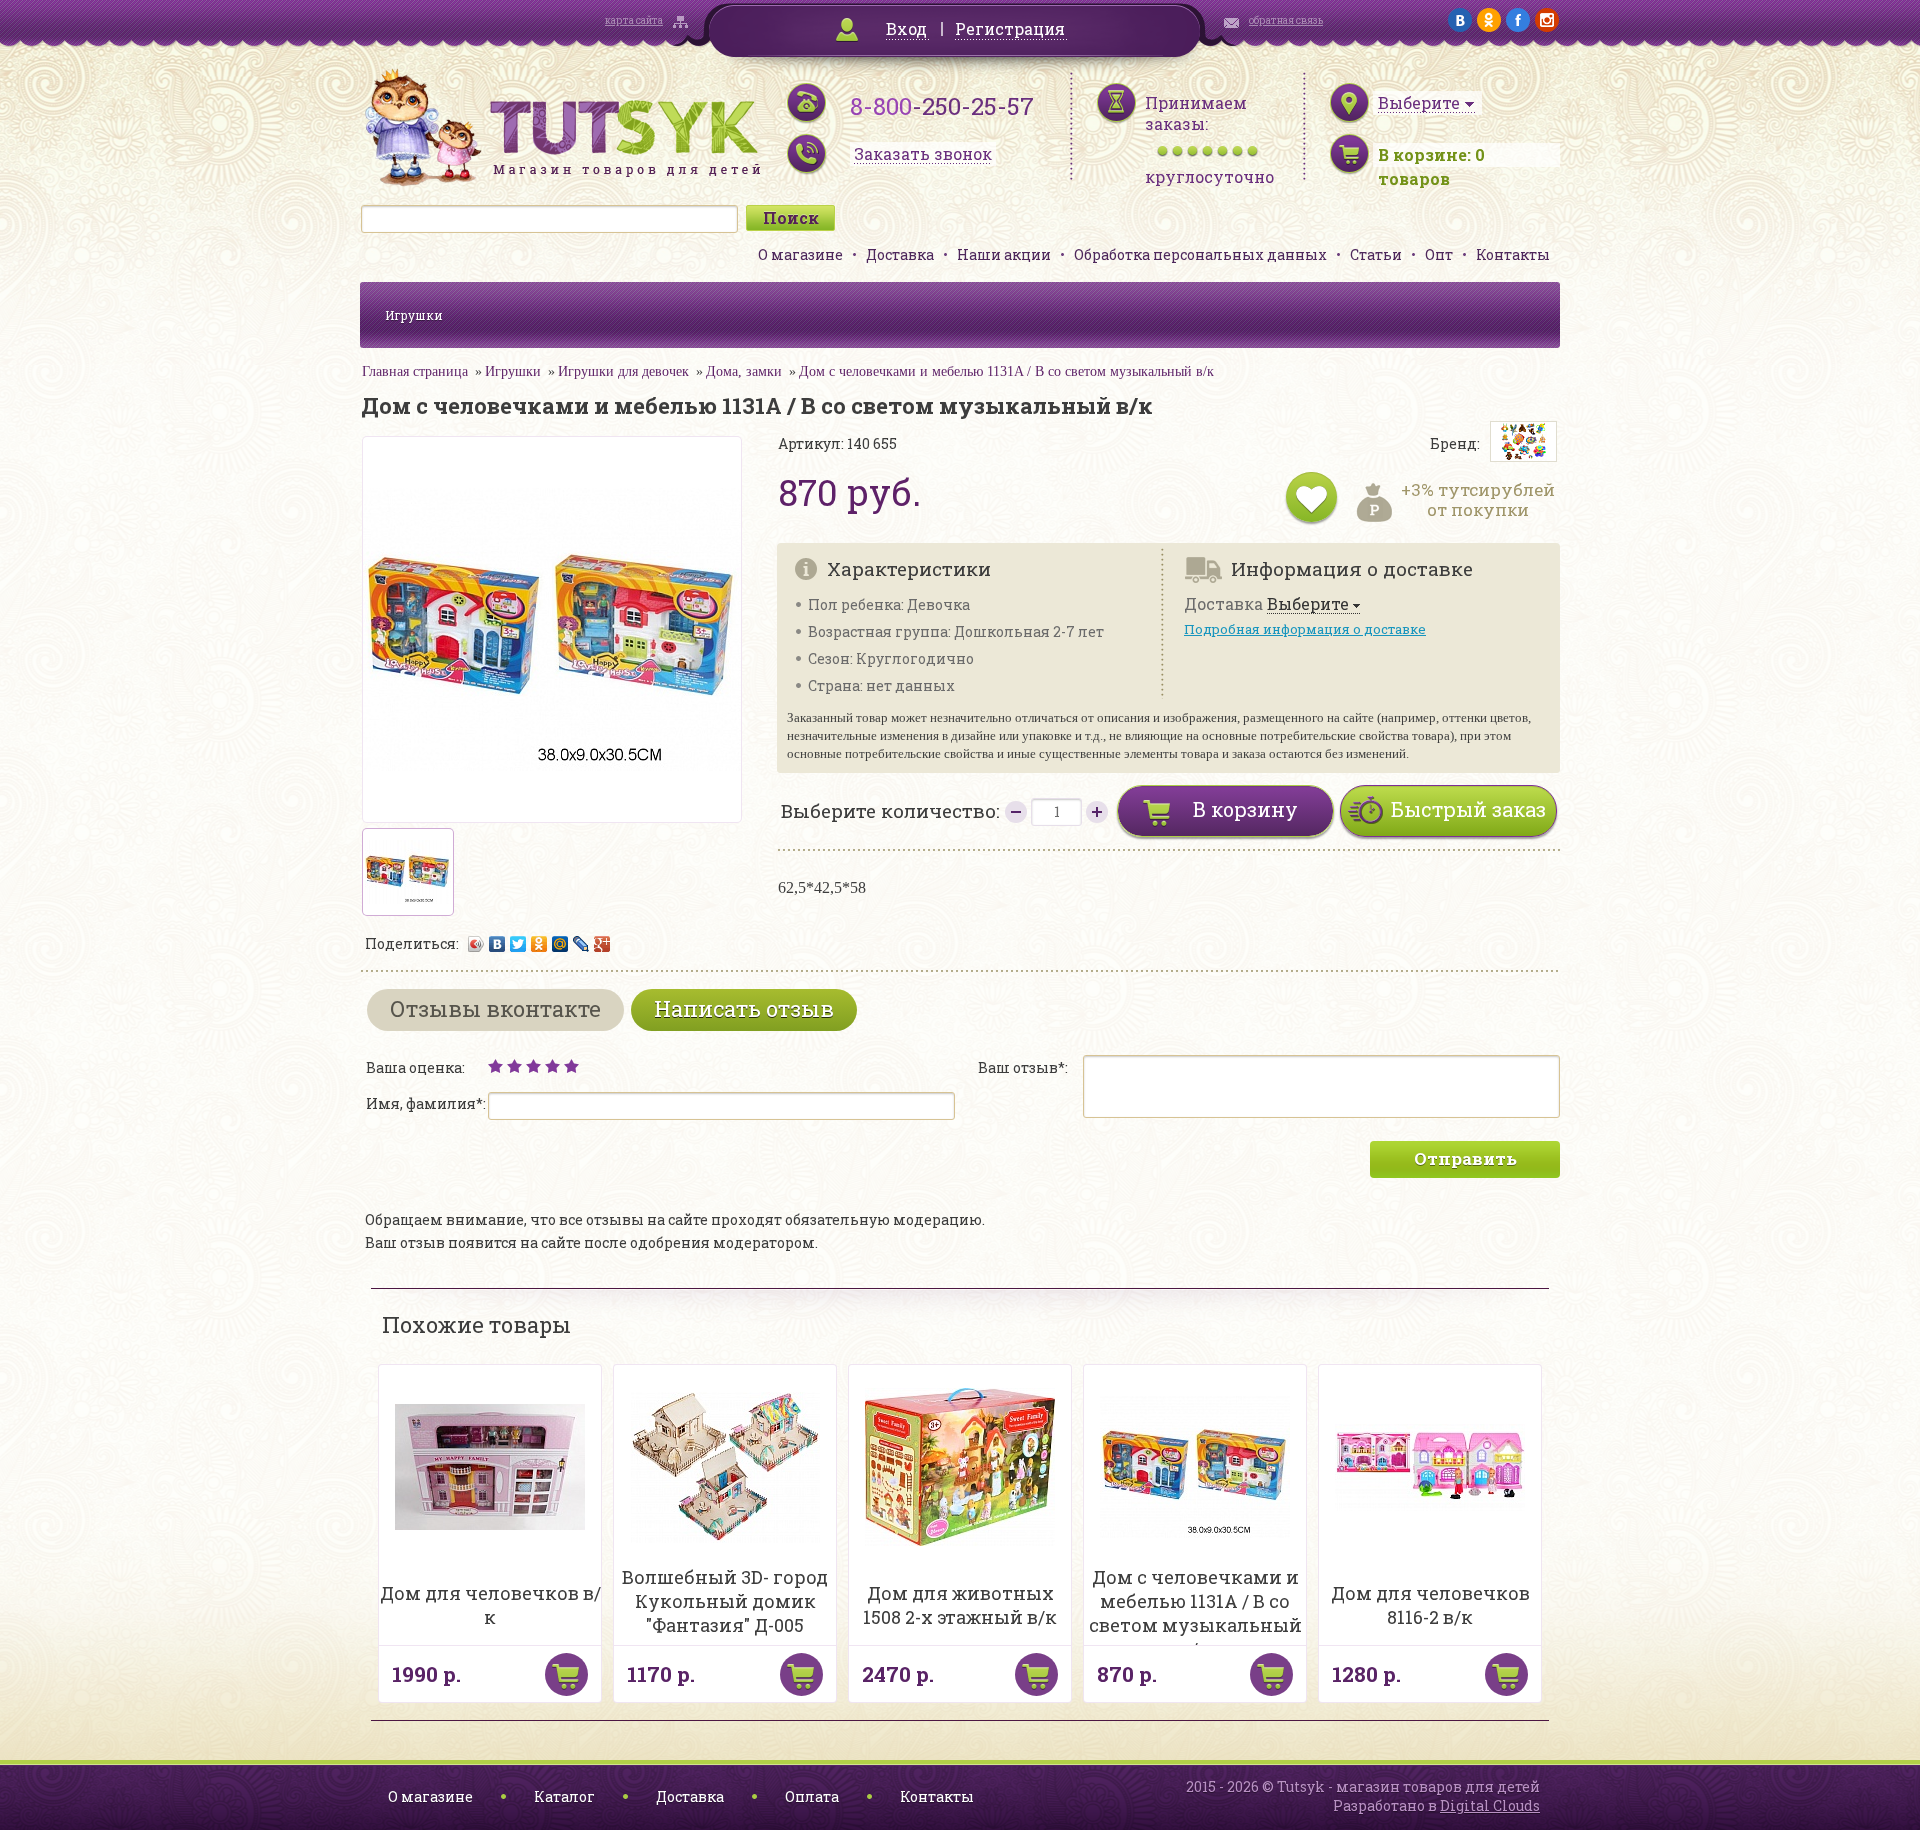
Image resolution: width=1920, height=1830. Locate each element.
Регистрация (1010, 28)
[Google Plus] (602, 944)
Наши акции (1004, 254)
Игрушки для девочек (623, 371)
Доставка (900, 254)
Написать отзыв (744, 1008)
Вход (906, 28)
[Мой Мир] (560, 944)
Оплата (812, 1796)
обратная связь (1286, 20)
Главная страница (415, 371)
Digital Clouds (1490, 1805)
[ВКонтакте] (497, 944)
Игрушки (414, 315)
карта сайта (634, 20)
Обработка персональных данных (1200, 254)
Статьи (1376, 254)
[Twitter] (518, 944)
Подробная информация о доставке (1305, 629)
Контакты (1513, 254)
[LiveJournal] (581, 944)
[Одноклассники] (539, 944)
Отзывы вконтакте (495, 1008)
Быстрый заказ (1468, 809)
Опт (1439, 254)
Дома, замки (744, 371)
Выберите (1308, 604)
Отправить (1465, 1158)
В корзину (1245, 809)
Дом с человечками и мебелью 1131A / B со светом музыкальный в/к (1006, 371)
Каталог (564, 1796)
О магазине (800, 254)
